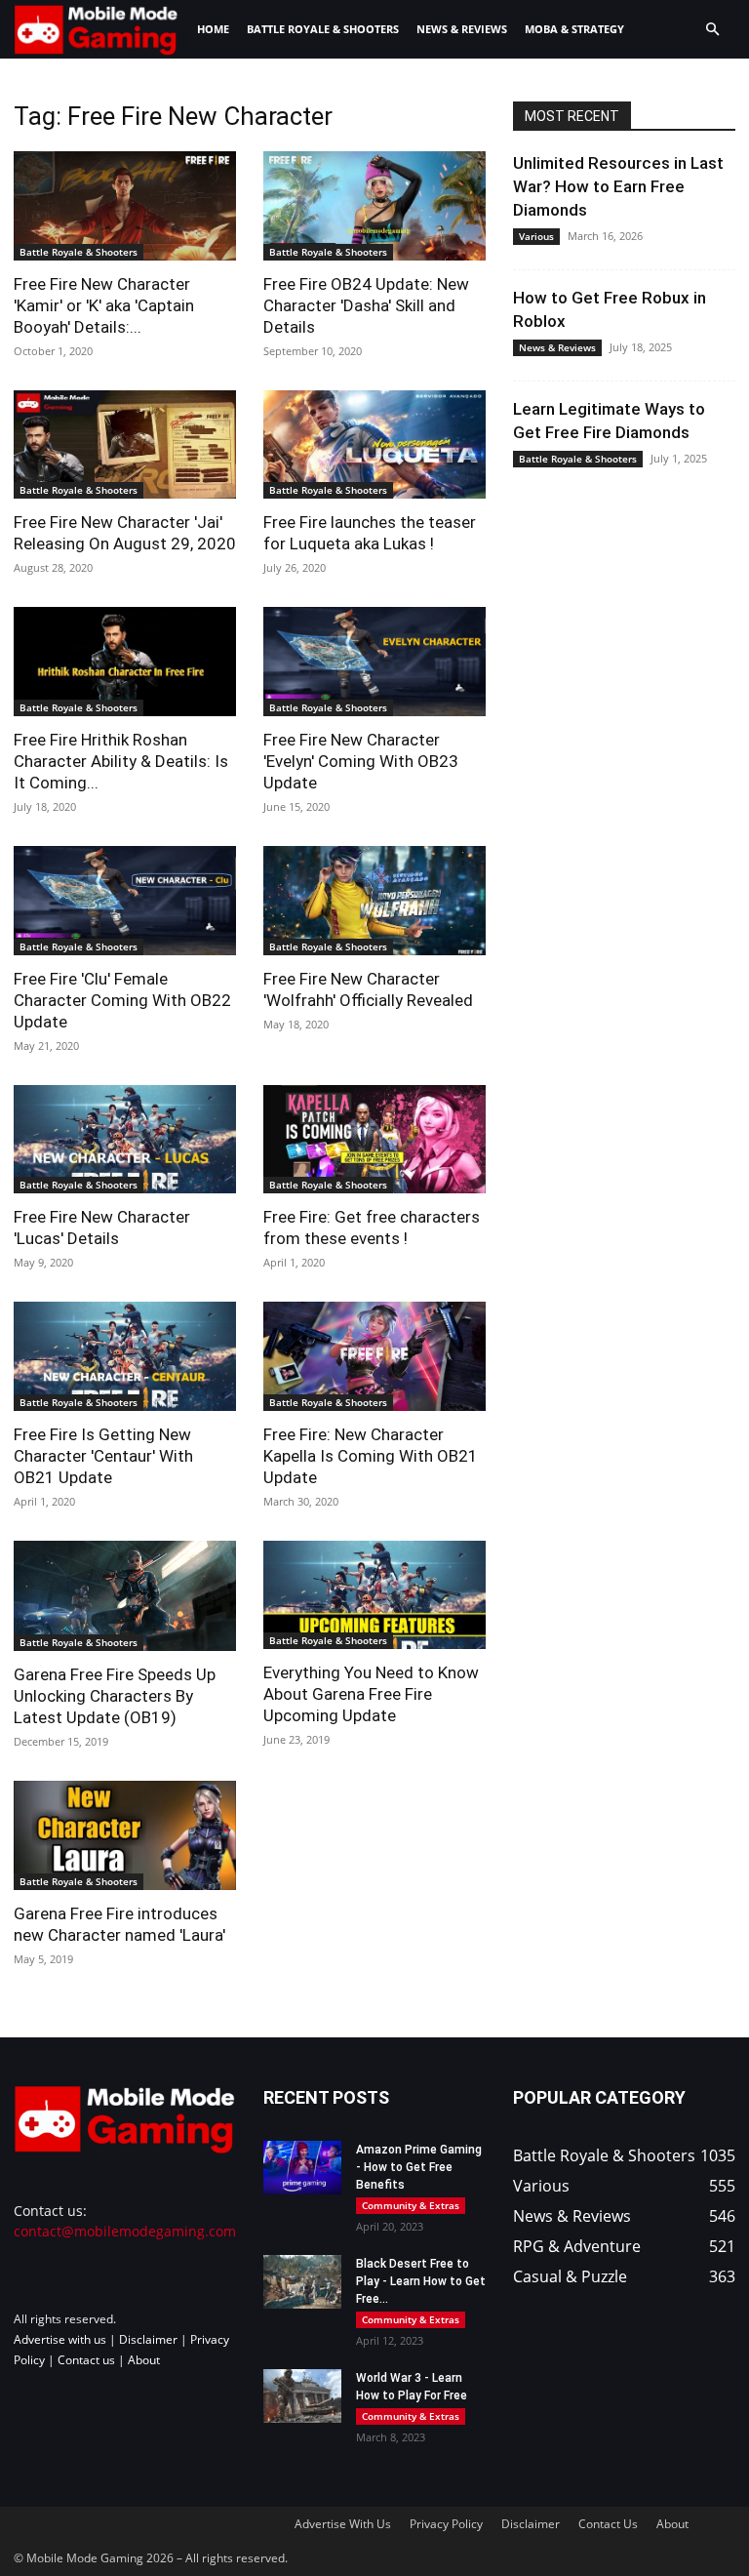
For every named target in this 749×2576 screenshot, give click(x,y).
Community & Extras (411, 2205)
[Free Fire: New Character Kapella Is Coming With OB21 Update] (374, 1356)
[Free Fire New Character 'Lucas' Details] (125, 1140)
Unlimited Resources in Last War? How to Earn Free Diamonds (618, 186)
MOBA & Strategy (574, 29)
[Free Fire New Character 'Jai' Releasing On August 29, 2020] (125, 445)
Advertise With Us (343, 2524)
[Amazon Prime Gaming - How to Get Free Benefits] (302, 2168)
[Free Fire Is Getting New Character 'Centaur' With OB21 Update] (125, 1356)
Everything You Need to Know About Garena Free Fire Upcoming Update (371, 1694)
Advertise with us (60, 2339)
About (144, 2360)
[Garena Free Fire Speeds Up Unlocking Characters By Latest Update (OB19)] (125, 1596)
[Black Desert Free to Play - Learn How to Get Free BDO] (302, 2282)
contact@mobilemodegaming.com (125, 2231)
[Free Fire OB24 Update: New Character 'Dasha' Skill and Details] (374, 206)
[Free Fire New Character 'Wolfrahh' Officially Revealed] (374, 901)
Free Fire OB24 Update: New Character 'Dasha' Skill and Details (366, 305)
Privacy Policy (446, 2524)
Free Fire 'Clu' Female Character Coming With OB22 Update (122, 1000)
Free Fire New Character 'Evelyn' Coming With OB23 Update (361, 761)
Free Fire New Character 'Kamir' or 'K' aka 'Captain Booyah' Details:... (104, 305)
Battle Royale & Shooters (323, 29)
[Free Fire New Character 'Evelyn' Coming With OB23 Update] (374, 662)
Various (536, 236)
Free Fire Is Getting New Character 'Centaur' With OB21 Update (103, 1456)
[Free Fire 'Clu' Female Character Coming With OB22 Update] (125, 901)
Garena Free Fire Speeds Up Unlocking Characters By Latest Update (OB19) (115, 1696)
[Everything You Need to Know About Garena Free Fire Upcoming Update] (374, 1595)
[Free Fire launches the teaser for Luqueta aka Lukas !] (374, 445)
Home (213, 29)
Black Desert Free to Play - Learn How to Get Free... (421, 2281)
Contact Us (608, 2524)
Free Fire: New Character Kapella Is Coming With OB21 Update (371, 1456)
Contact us (86, 2360)
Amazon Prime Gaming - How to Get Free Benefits (419, 2167)
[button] (712, 30)
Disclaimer (148, 2339)
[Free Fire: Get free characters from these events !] (374, 1140)
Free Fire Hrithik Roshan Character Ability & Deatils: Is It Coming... (121, 761)
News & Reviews (462, 29)
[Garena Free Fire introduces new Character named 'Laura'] (125, 1835)
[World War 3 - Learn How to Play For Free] (302, 2396)
